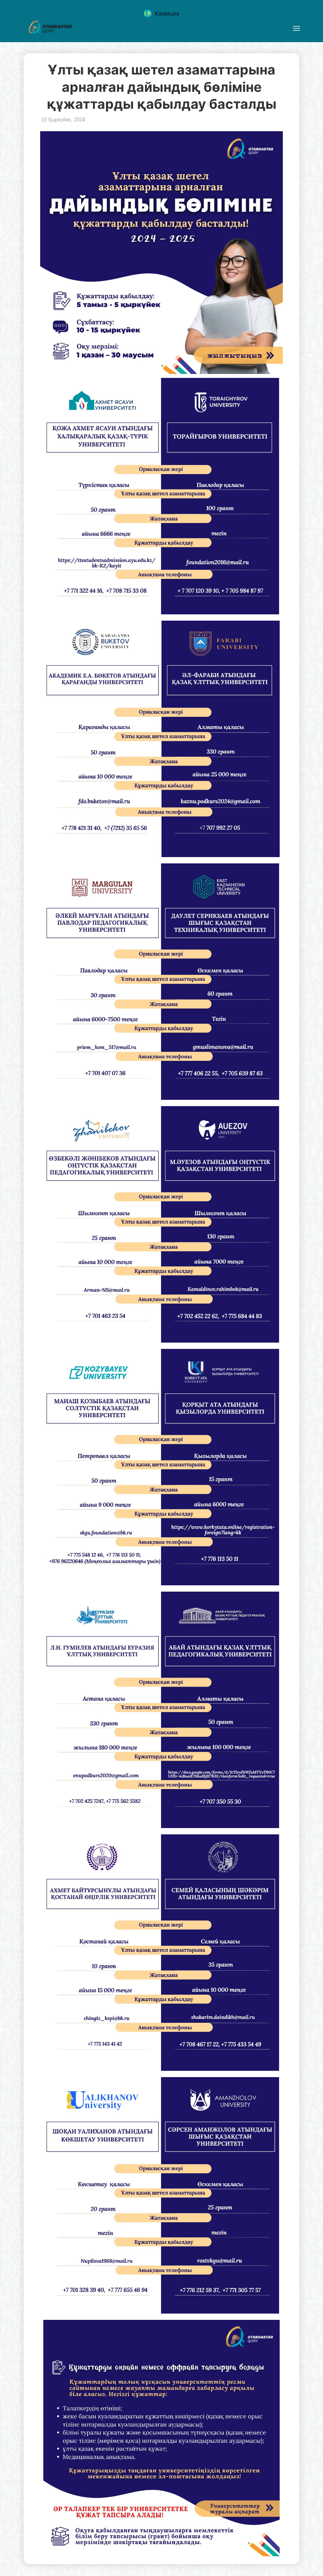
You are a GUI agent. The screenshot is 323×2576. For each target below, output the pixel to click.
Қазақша (167, 13)
